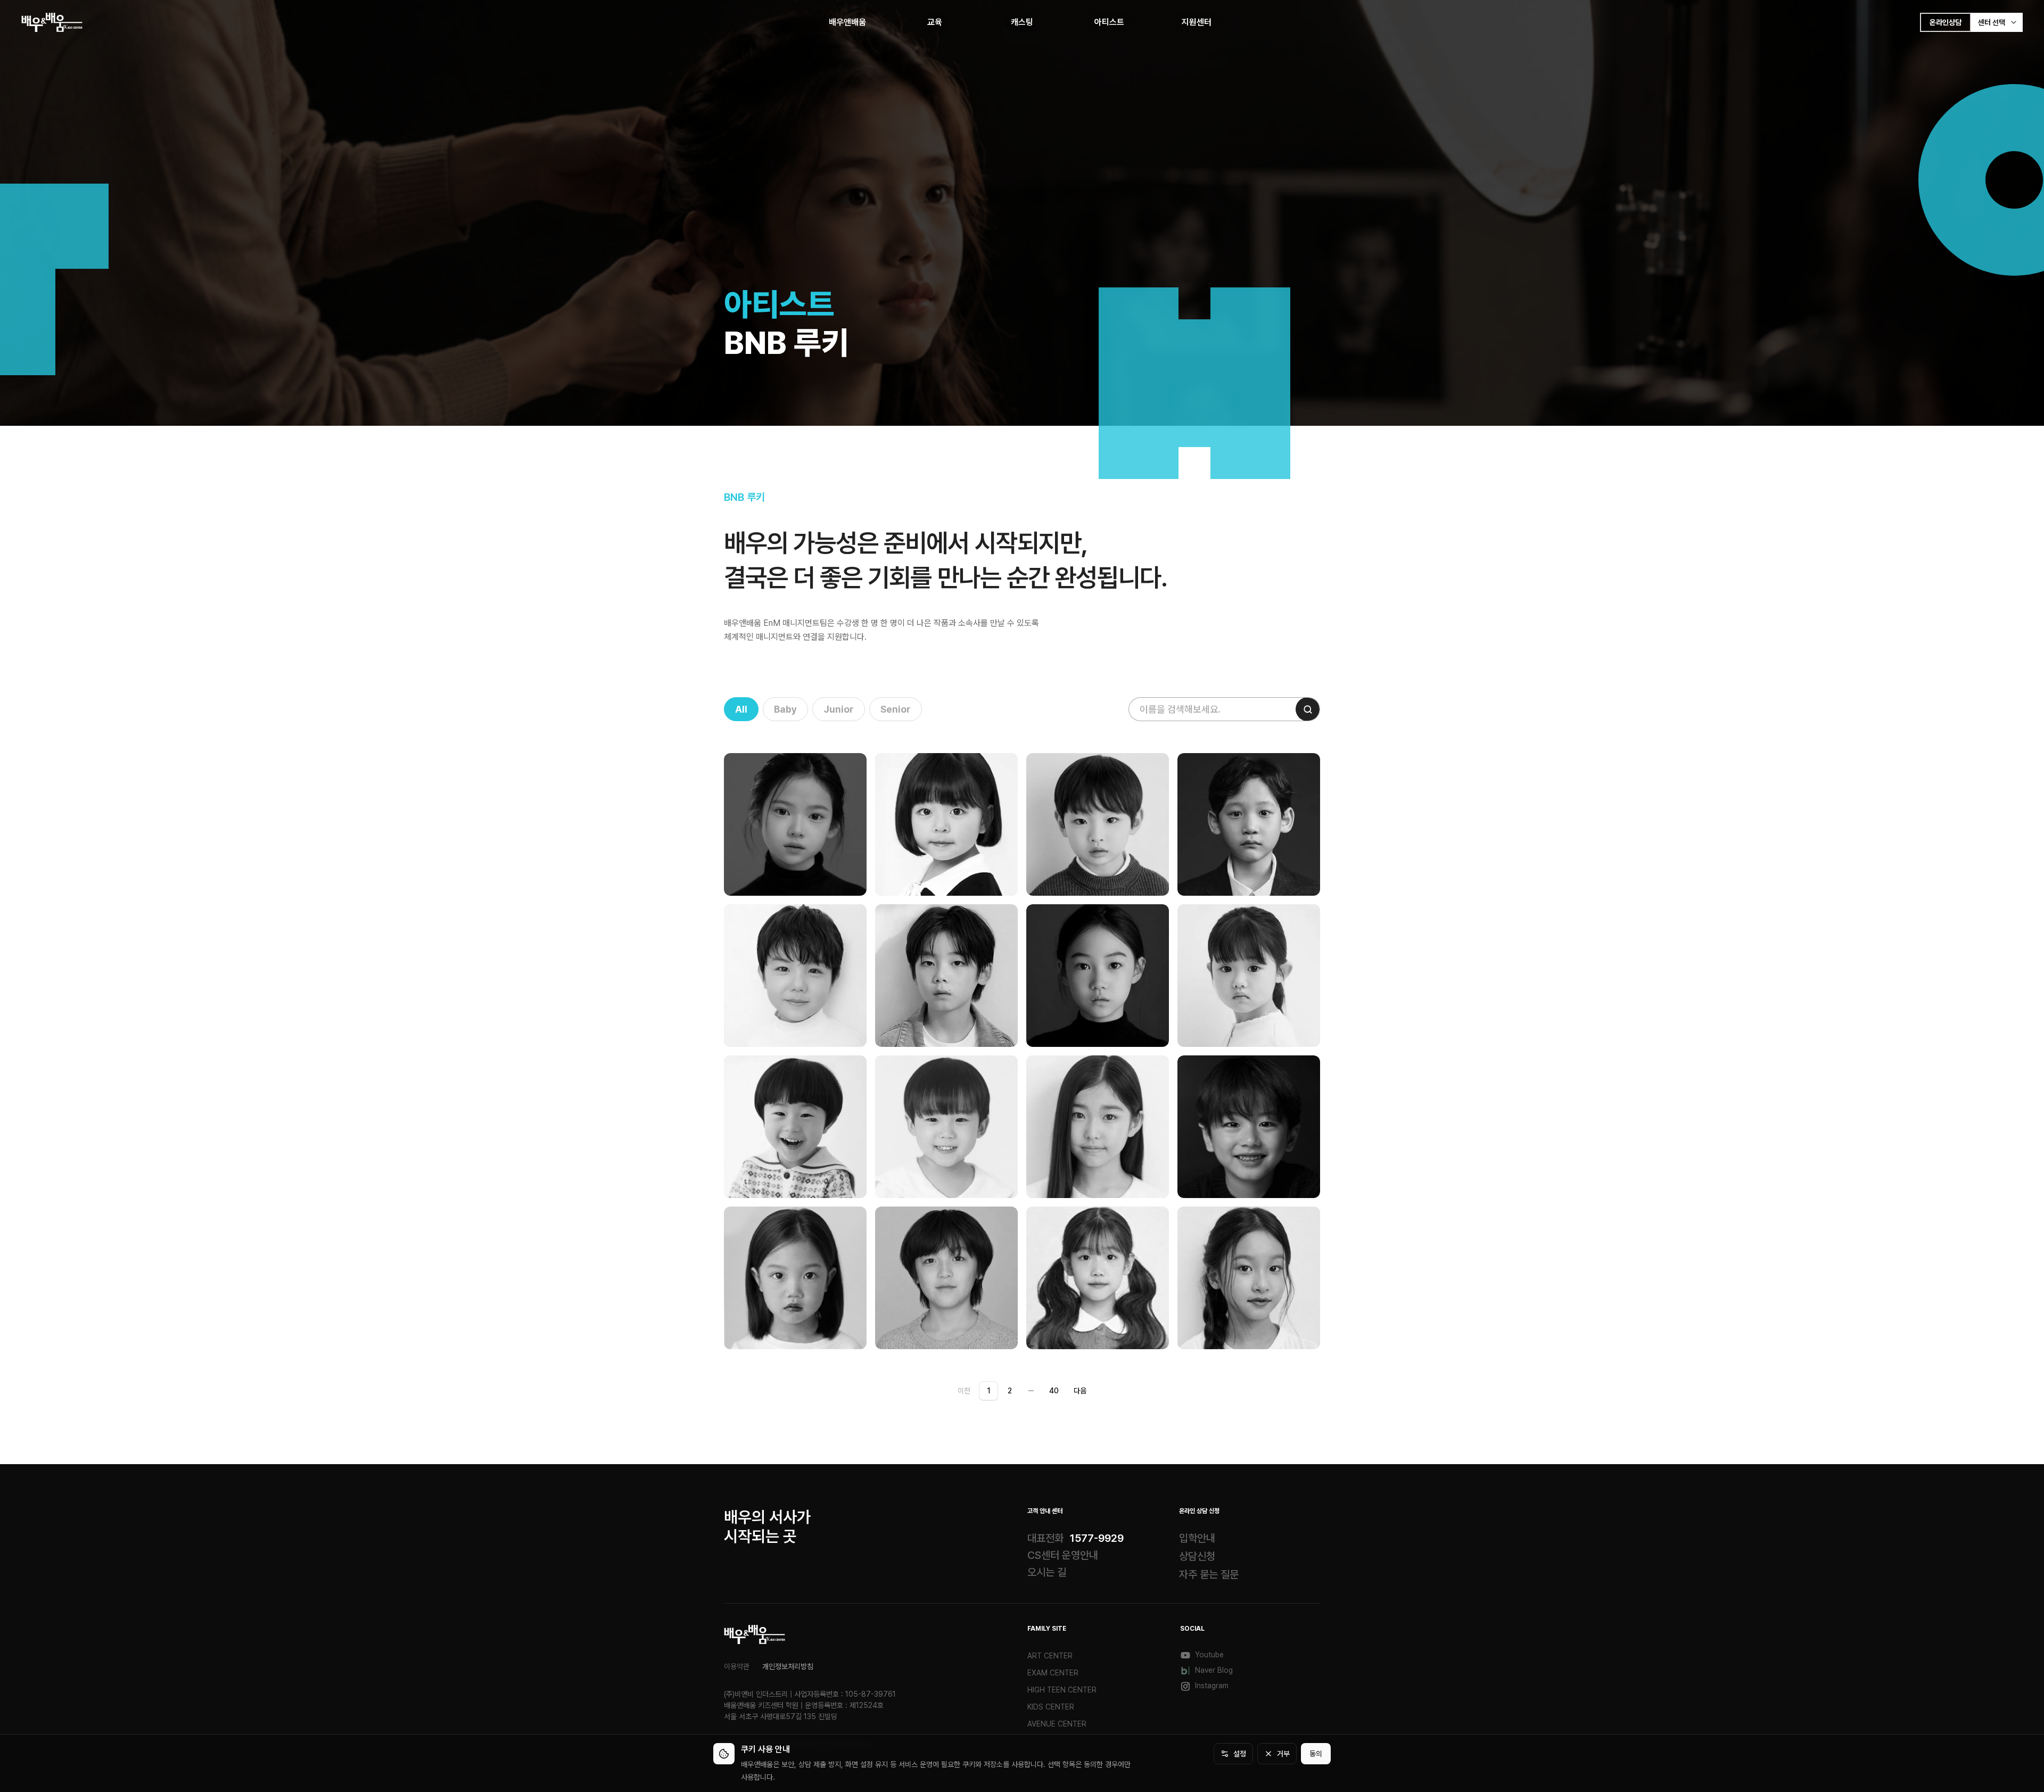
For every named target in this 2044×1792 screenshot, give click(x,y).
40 (1054, 1391)
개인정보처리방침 (788, 1666)
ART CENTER (1050, 1656)
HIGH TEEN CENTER (1062, 1690)
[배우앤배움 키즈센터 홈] (755, 1634)
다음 (1080, 1391)
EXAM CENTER (1053, 1673)
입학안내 (1197, 1538)
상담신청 (1197, 1556)
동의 (1316, 1754)
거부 (1283, 1754)
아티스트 (1109, 22)
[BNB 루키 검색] (1308, 709)
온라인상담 (1946, 22)
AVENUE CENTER (1057, 1724)
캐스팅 (1022, 22)
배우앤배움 (847, 22)
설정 (1240, 1754)
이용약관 (737, 1666)
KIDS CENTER (1051, 1707)
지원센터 (1197, 22)
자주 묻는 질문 (1209, 1574)
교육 (935, 22)
